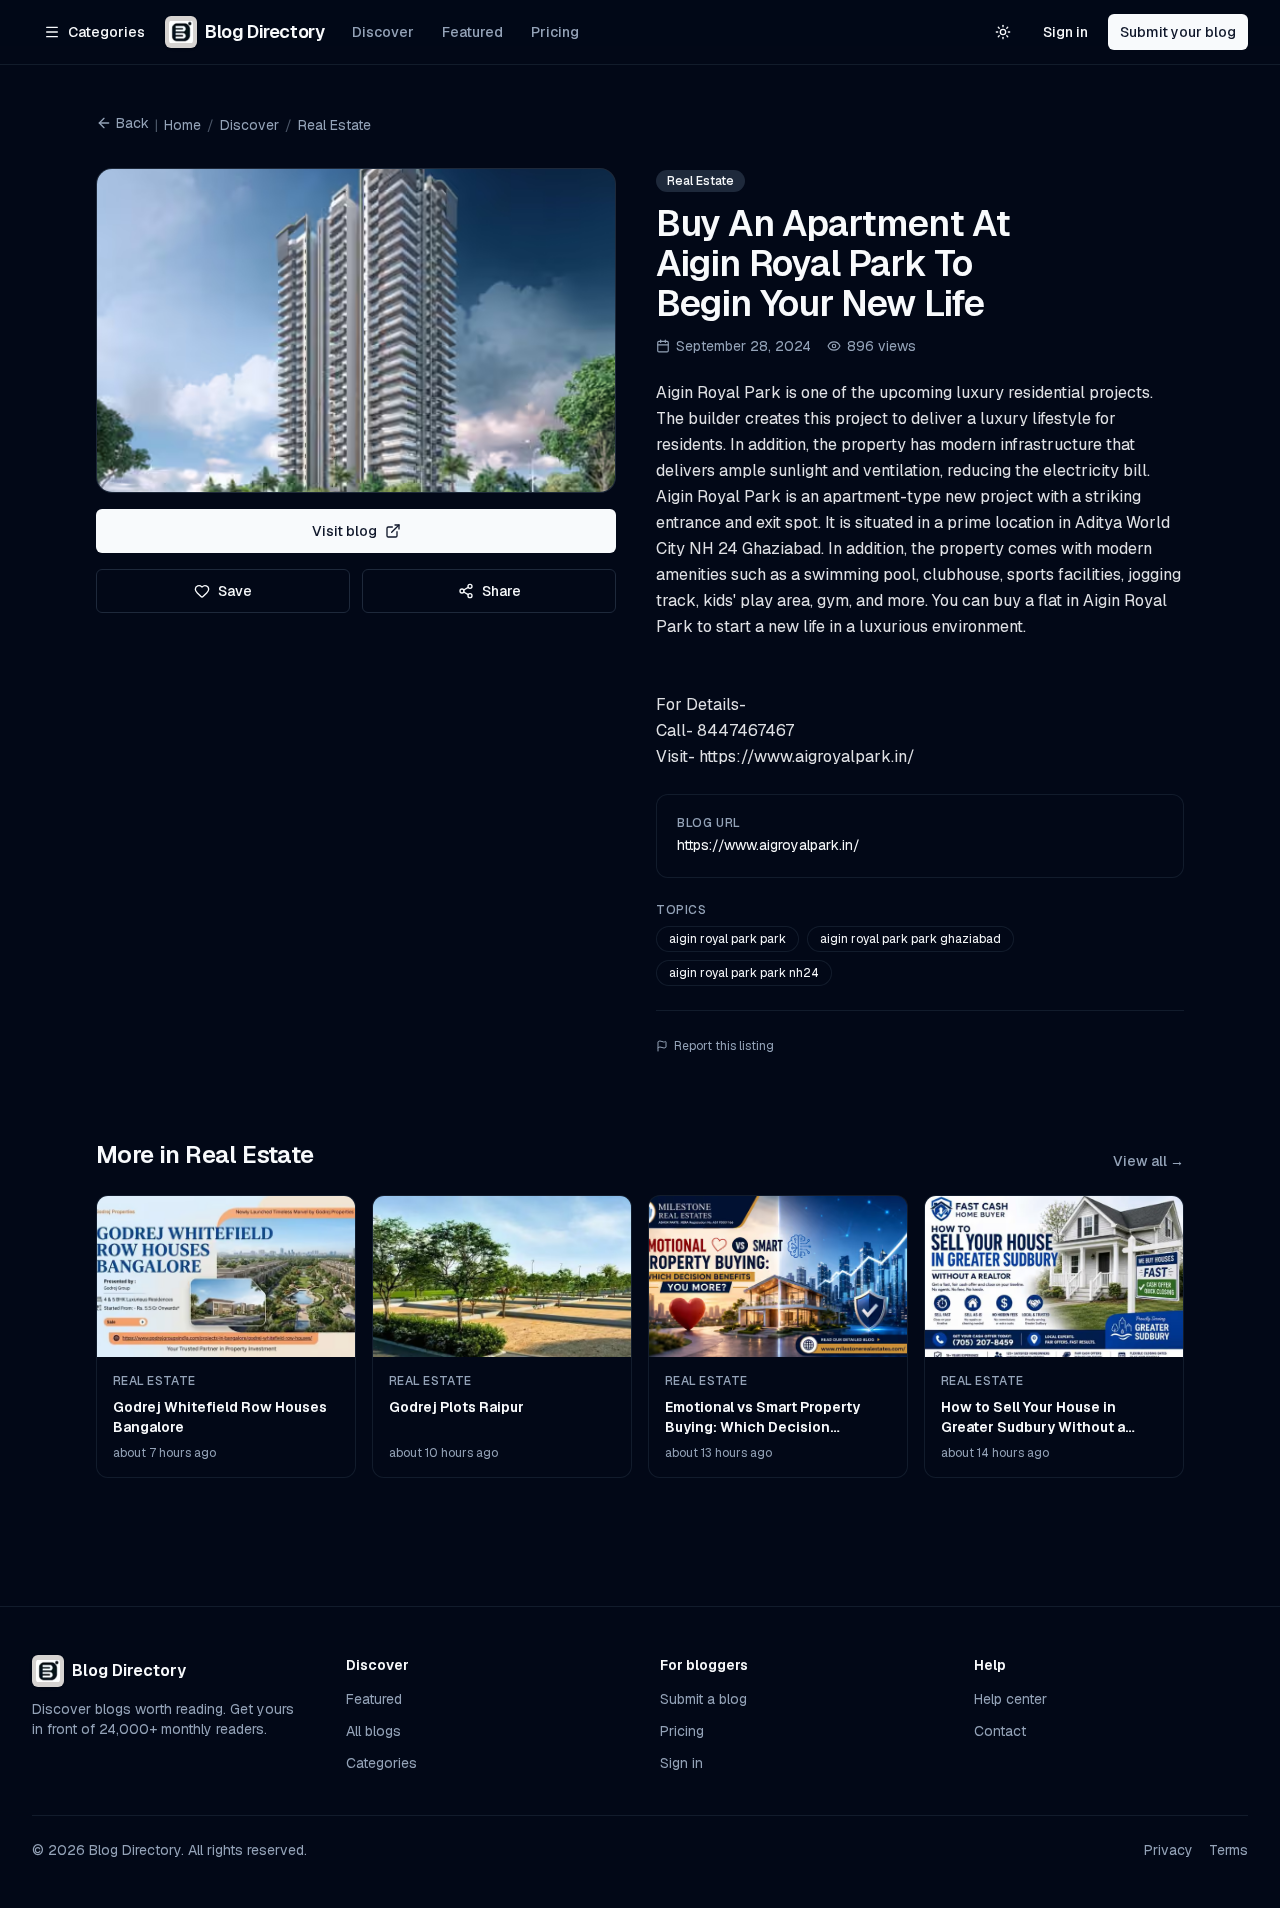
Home (182, 125)
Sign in (1065, 32)
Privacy (1168, 1850)
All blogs (373, 1731)
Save (235, 591)
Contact (1000, 1731)
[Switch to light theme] (1003, 32)
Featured (472, 32)
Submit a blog (703, 1699)
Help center (1010, 1699)
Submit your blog (1178, 32)
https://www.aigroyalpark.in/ (768, 845)
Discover (383, 32)
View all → (1148, 1161)
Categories (381, 1763)
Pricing (555, 32)
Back (132, 123)
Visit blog (344, 531)
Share (501, 591)
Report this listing (724, 1046)
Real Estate (334, 125)
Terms (1228, 1850)
